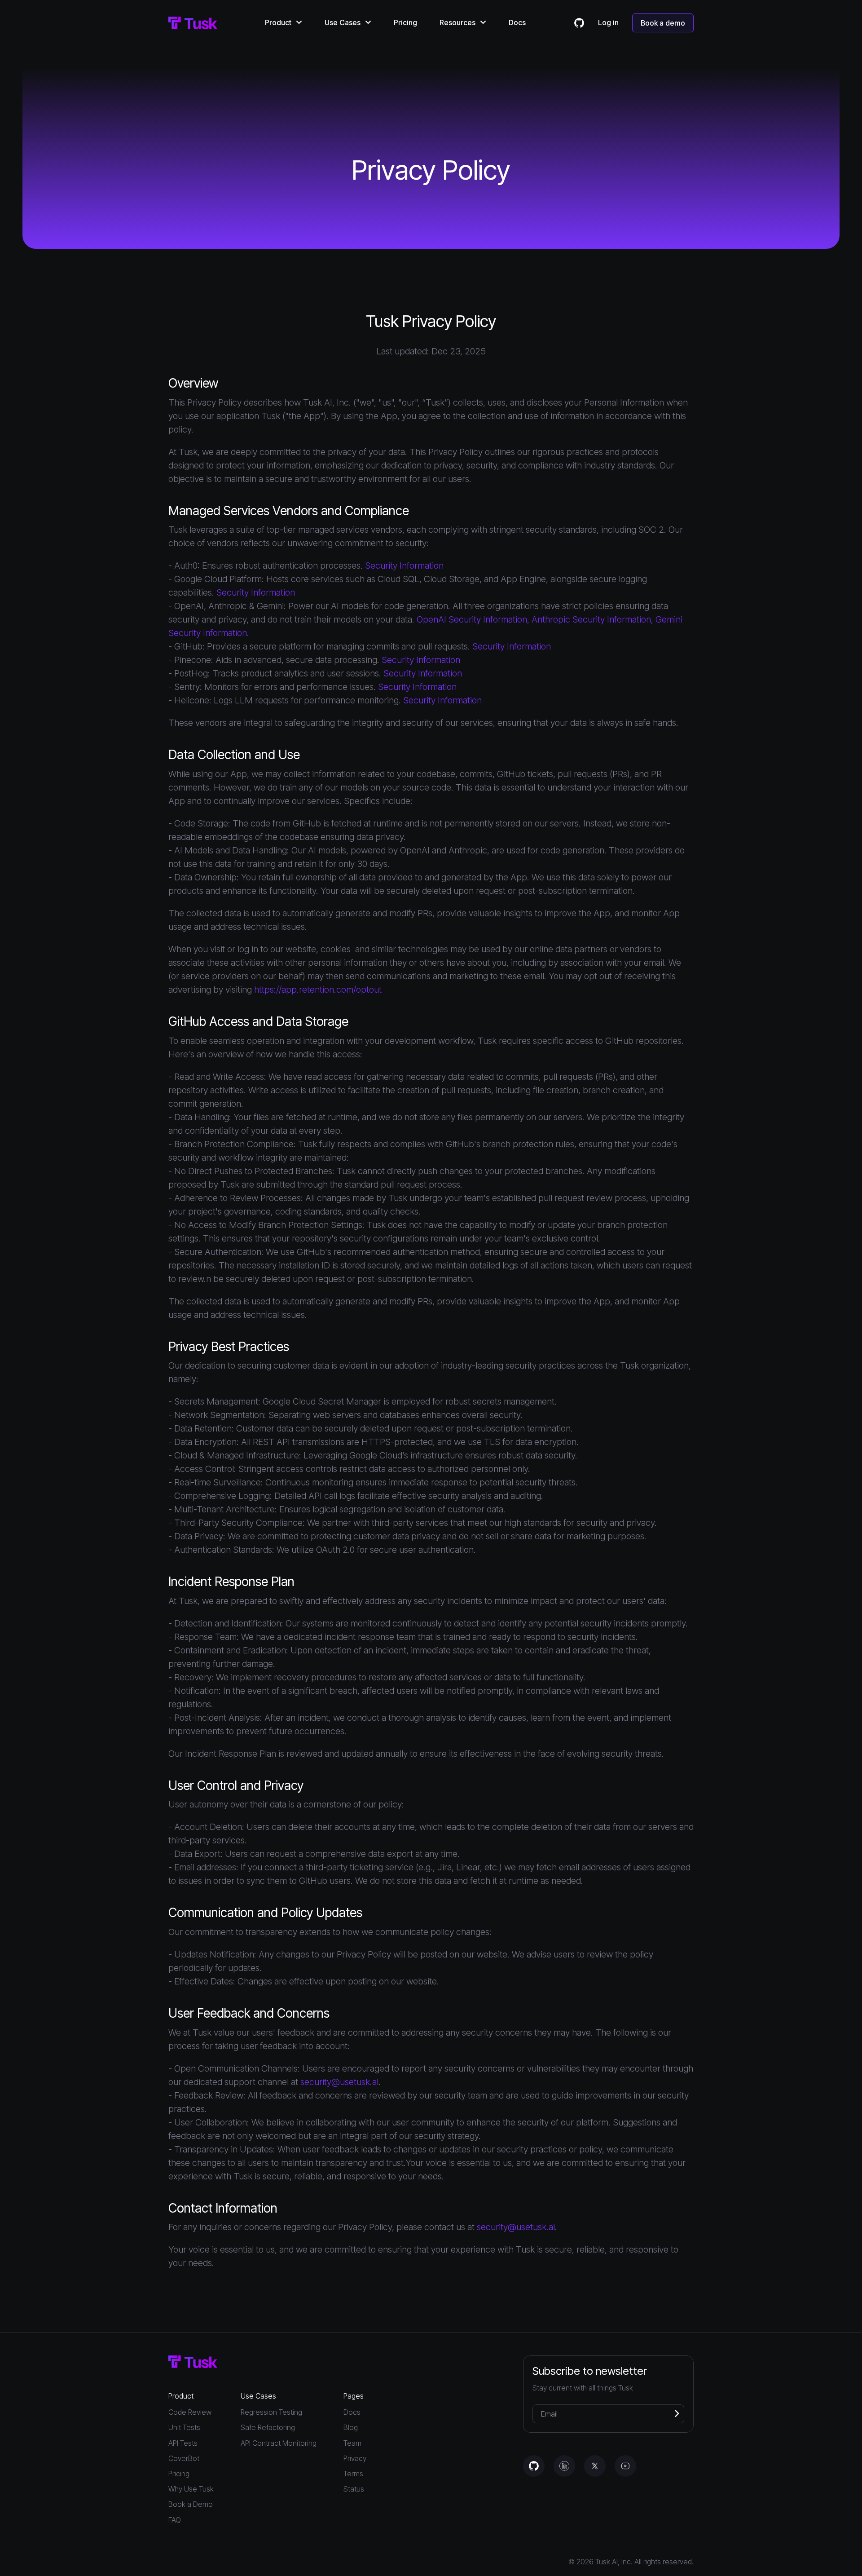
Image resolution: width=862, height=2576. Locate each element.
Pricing (405, 22)
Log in (608, 23)
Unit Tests (184, 2428)
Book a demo (663, 23)
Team (352, 2443)
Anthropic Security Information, (592, 619)
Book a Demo (191, 2504)
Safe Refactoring (268, 2428)
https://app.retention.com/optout (318, 990)
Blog (351, 2428)
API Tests (183, 2443)
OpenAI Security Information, (474, 619)
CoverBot (184, 2459)
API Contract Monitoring (279, 2443)
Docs (517, 22)
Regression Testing (271, 2412)
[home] (193, 23)
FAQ (175, 2520)
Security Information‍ (256, 592)
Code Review (190, 2412)
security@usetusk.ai (339, 2082)
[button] (284, 22)
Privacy (355, 2459)
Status (354, 2489)
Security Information (404, 566)
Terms (353, 2474)
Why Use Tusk (191, 2489)
